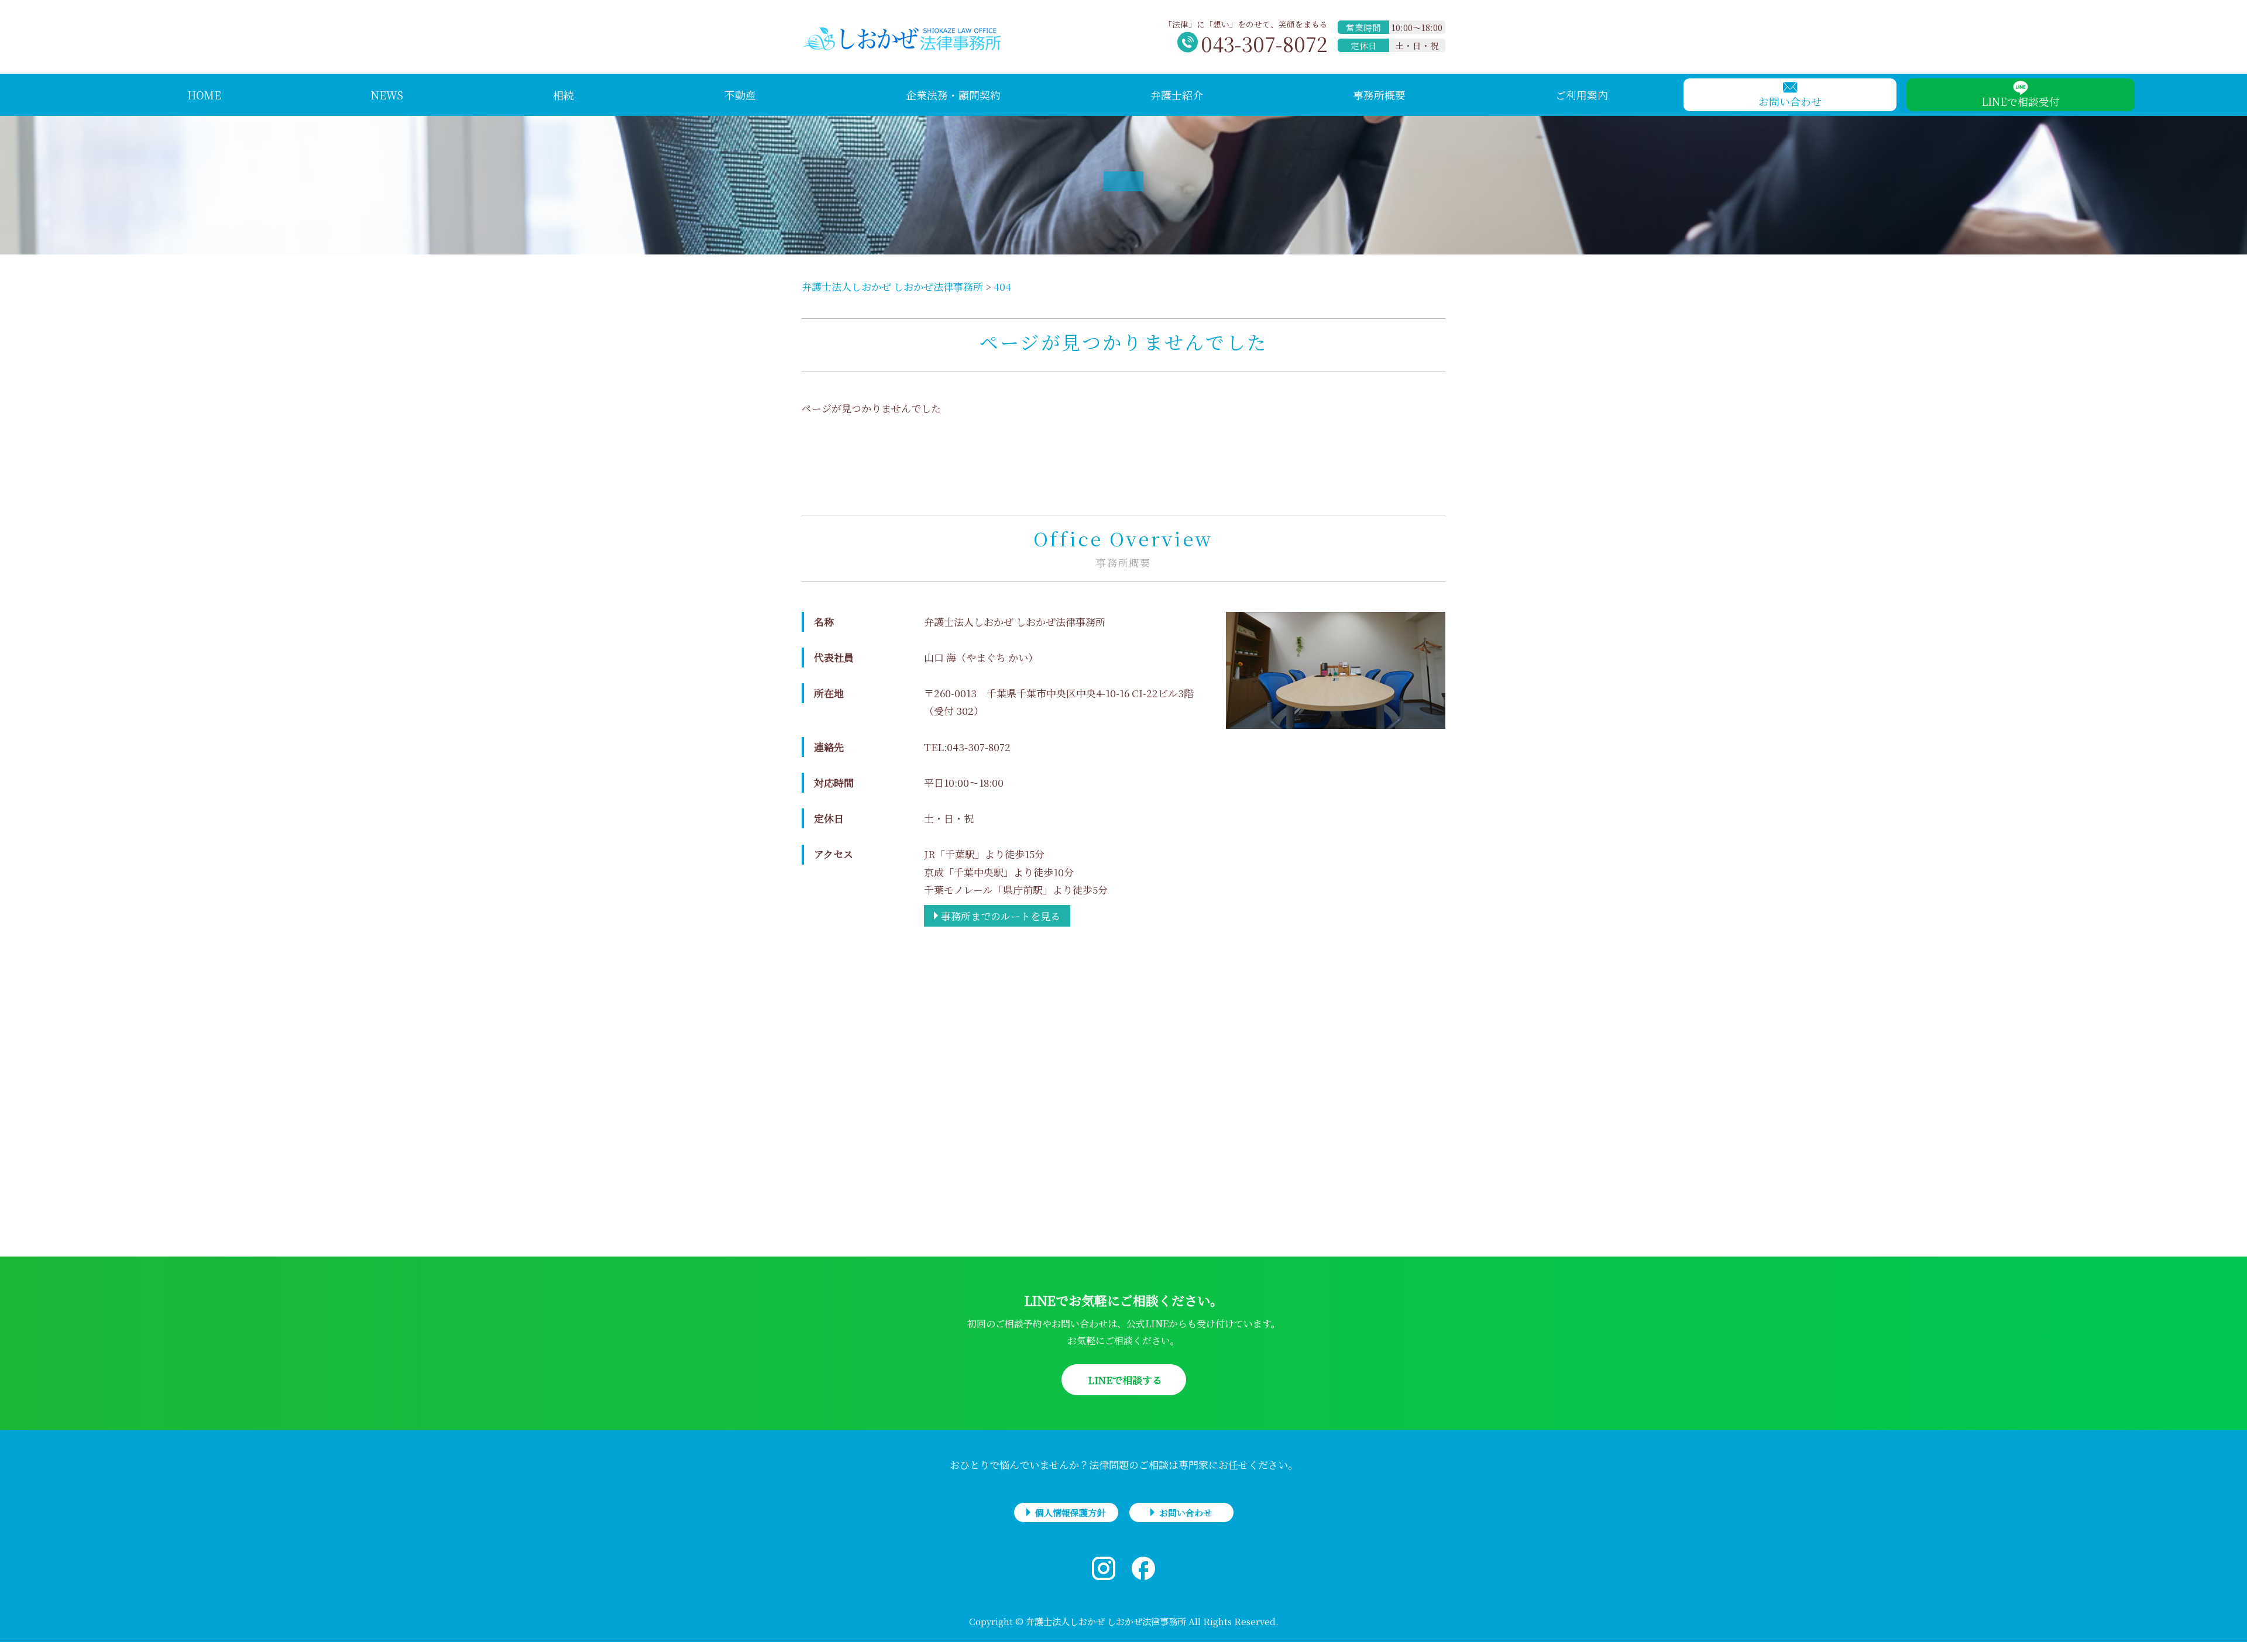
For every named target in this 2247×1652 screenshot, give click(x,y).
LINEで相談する (1124, 1380)
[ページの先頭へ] (2227, 1632)
